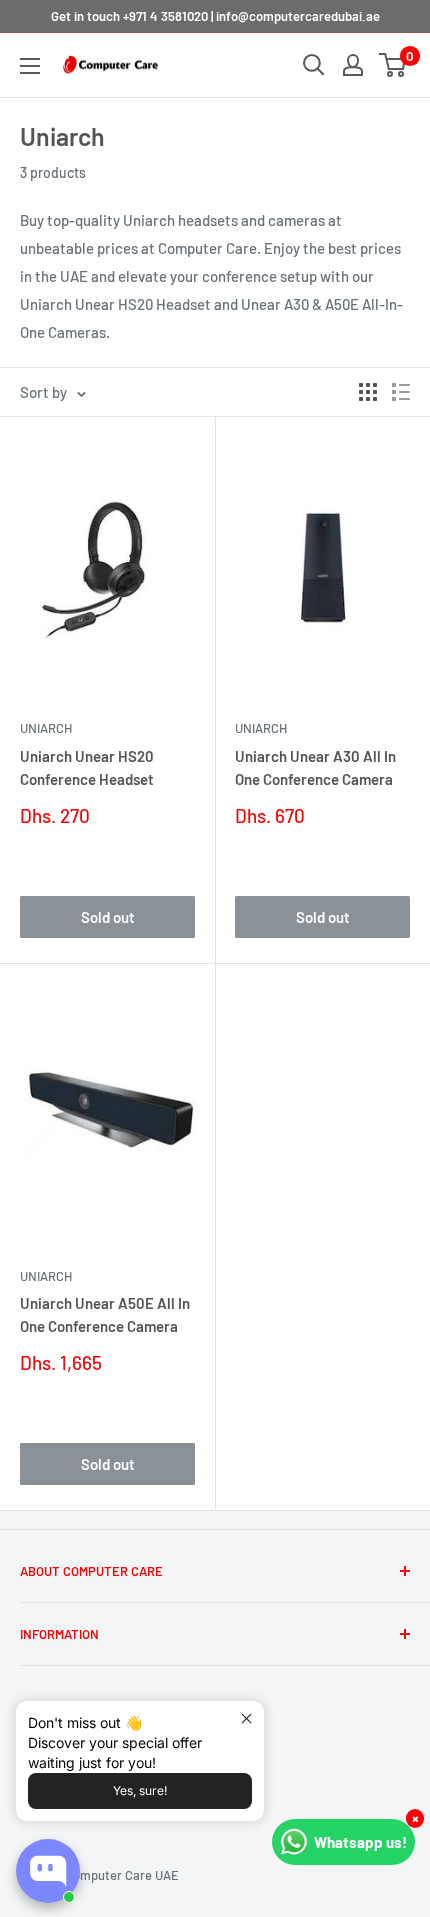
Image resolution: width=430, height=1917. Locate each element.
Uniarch (46, 728)
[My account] (353, 65)
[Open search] (314, 65)
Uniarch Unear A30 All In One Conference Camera (315, 767)
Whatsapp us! (360, 1842)
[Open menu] (30, 66)
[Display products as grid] (368, 392)
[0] (393, 65)
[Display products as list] (401, 392)
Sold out (108, 917)
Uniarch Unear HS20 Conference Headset (87, 767)
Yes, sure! (140, 1790)
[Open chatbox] (48, 1871)
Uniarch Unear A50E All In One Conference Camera (105, 1314)
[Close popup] (246, 1718)
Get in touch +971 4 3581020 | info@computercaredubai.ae (215, 16)
